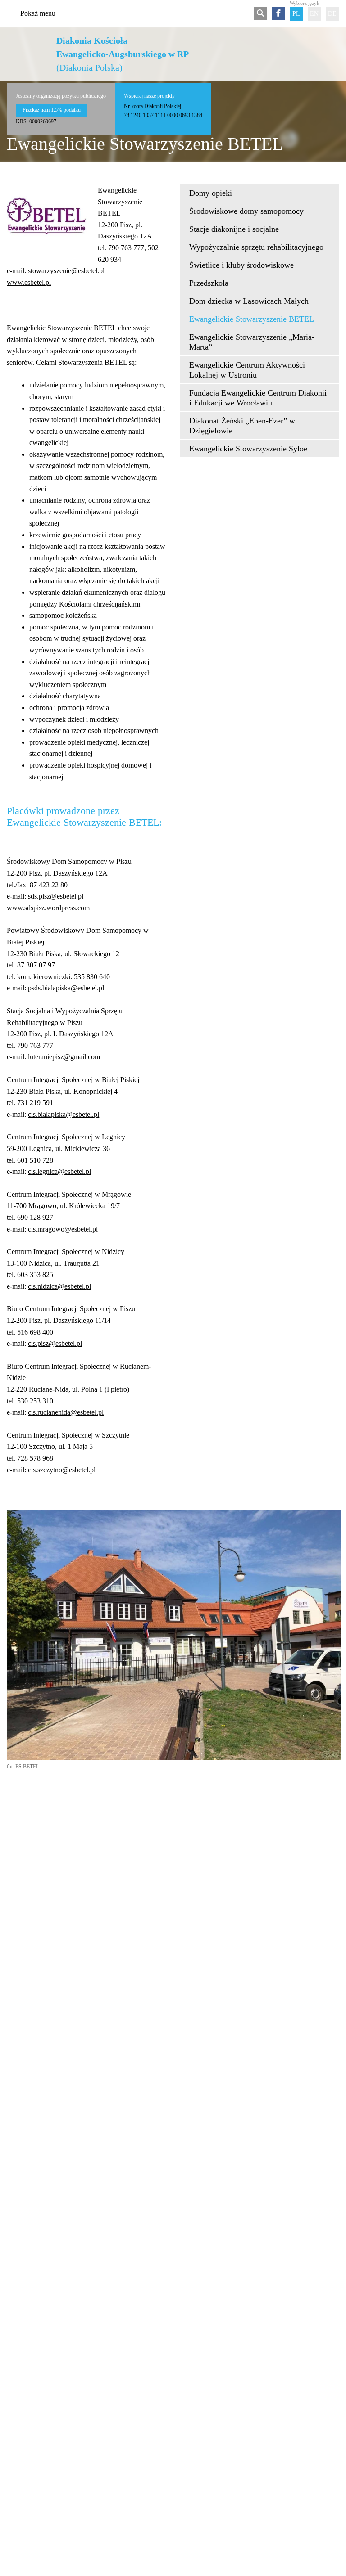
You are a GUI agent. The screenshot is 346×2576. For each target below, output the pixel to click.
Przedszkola (209, 283)
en (314, 14)
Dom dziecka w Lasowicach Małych (249, 301)
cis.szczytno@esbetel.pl (62, 1470)
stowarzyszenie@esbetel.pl (66, 271)
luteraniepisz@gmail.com (64, 1057)
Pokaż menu (38, 13)
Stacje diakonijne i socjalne (234, 229)
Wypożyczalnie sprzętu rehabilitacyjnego (256, 247)
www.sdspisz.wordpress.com (48, 908)
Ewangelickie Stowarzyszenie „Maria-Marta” (252, 342)
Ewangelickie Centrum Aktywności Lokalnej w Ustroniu (247, 370)
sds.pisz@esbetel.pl (56, 896)
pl (296, 14)
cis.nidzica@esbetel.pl (59, 1286)
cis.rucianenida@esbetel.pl (66, 1412)
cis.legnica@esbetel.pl (59, 1171)
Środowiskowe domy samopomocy (246, 211)
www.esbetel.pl (29, 282)
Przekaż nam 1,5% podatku (52, 110)
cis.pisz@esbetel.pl (55, 1343)
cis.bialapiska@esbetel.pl (64, 1114)
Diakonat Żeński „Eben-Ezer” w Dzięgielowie (242, 426)
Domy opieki (211, 193)
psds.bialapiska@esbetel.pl (66, 988)
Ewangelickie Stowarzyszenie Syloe (248, 449)
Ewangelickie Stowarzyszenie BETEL (252, 319)
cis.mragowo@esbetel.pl (63, 1229)
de (332, 14)
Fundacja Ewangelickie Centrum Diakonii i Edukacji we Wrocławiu (258, 398)
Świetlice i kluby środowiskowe (241, 265)
